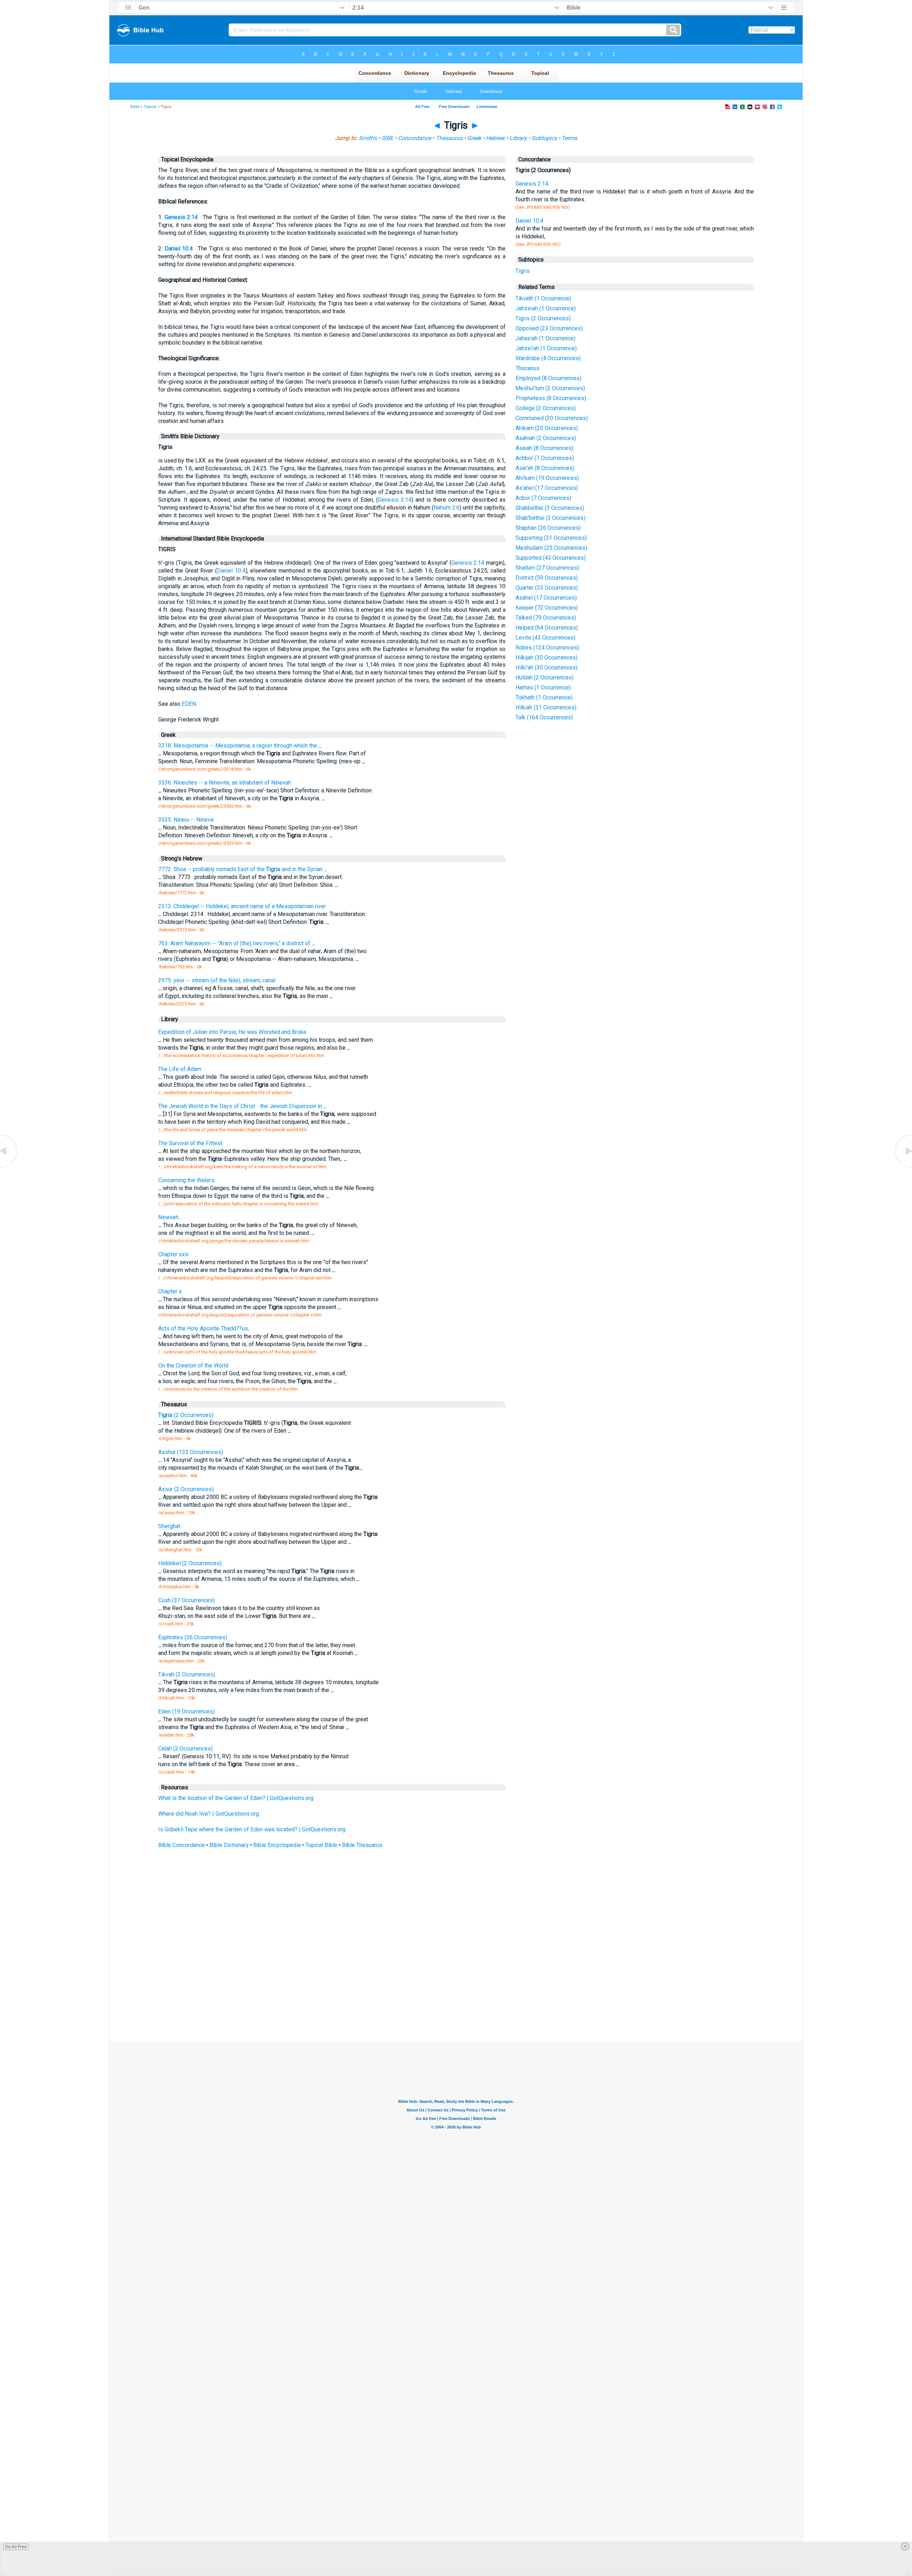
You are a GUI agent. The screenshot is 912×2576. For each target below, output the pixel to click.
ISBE (387, 138)
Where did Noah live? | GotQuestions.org (209, 1814)
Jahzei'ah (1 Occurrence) (546, 348)
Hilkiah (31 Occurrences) (546, 707)
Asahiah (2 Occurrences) (546, 438)
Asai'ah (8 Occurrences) (545, 468)
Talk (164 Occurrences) (544, 717)
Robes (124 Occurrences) (547, 648)
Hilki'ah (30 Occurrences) (546, 668)
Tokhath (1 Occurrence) (544, 697)
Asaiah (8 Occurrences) (544, 448)
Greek (474, 138)
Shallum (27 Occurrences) (547, 568)
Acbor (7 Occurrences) (543, 498)
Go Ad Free (16, 2547)
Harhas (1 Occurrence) (543, 687)
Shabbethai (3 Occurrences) (550, 508)
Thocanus (527, 368)
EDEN (189, 704)
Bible (135, 107)
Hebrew (495, 138)
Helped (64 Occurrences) (547, 628)
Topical (150, 107)
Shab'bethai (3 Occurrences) (550, 518)
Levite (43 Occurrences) (545, 638)
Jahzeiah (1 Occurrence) (546, 308)
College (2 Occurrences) (546, 408)
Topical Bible (321, 1845)
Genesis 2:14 (181, 217)
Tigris (523, 271)
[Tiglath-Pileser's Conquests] (9, 1167)
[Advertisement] (456, 1989)
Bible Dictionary (229, 1845)
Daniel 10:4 (179, 249)
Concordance (414, 138)
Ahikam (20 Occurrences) (547, 428)
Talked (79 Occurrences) (546, 618)
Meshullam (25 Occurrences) (551, 548)
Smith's (368, 138)
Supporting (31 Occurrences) (551, 538)
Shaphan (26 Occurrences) (548, 528)
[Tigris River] (903, 1167)
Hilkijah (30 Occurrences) (546, 658)
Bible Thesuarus (362, 1845)
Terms (569, 138)
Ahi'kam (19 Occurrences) (547, 478)
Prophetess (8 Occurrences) (551, 398)
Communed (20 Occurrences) (552, 418)
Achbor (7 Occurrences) (545, 458)
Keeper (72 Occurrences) (547, 608)
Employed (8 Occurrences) (548, 378)
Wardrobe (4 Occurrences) (548, 358)
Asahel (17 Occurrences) (546, 598)
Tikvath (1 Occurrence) (543, 298)
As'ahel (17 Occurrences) (547, 488)
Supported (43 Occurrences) (551, 558)
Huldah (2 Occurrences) (545, 677)
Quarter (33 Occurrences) (547, 588)
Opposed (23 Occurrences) (549, 328)
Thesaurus (449, 138)
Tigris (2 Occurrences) (543, 318)
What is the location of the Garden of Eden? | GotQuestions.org (236, 1798)
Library (518, 138)
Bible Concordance (182, 1845)
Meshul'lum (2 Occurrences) (550, 388)
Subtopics (544, 138)
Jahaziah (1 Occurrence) (545, 338)
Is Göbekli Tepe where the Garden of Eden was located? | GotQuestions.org (252, 1829)
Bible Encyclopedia (277, 1845)
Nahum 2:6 (447, 508)
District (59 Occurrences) (547, 578)
